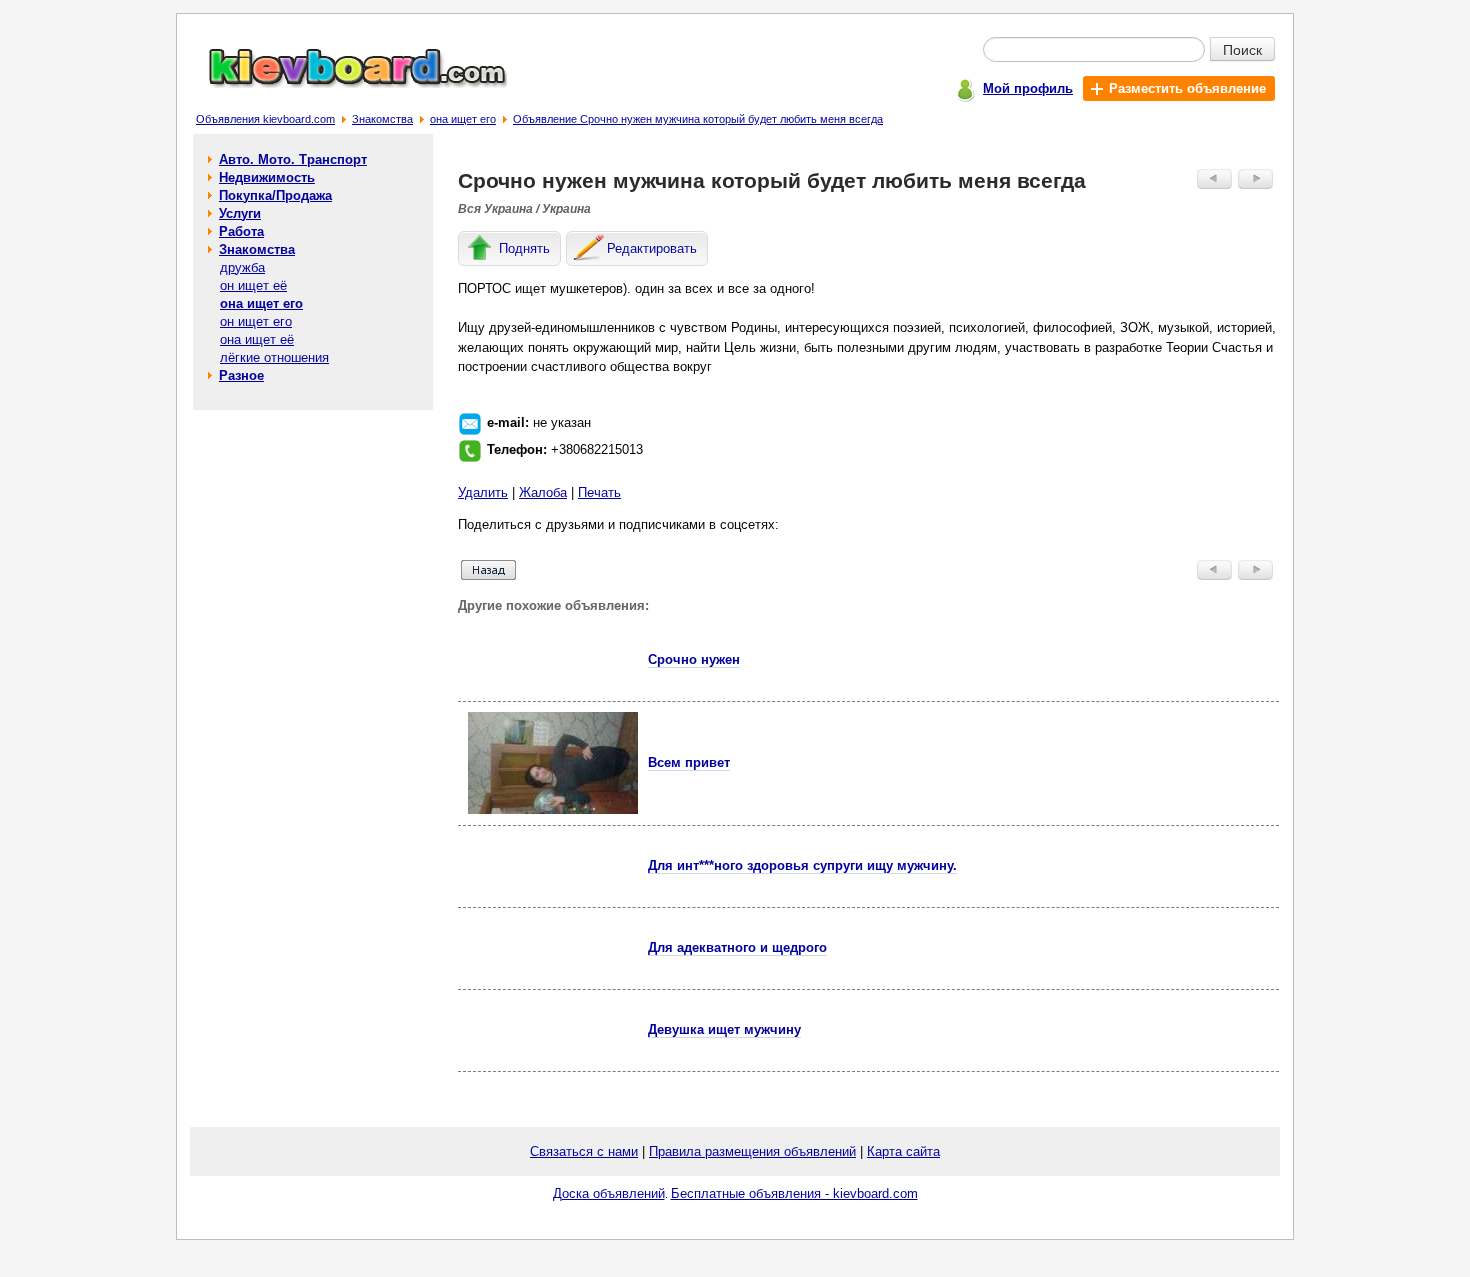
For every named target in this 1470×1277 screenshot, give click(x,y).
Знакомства (382, 119)
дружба (242, 267)
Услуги (240, 213)
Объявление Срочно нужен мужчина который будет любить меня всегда (698, 119)
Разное (241, 375)
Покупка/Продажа (275, 195)
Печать (599, 492)
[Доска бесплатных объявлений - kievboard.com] (346, 83)
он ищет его (256, 321)
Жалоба (543, 492)
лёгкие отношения (274, 357)
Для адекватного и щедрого (737, 947)
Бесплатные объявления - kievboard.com (794, 1193)
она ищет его (463, 119)
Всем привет (689, 762)
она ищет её (257, 339)
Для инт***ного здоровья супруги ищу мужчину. (802, 865)
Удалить (483, 492)
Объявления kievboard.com (265, 119)
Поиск (1242, 49)
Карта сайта (903, 1151)
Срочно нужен (694, 659)
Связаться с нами (584, 1151)
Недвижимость (267, 177)
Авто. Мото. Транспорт (293, 159)
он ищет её (253, 285)
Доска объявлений (609, 1193)
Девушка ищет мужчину (724, 1029)
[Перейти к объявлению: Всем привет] (553, 809)
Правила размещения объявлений (752, 1151)
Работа (241, 231)
